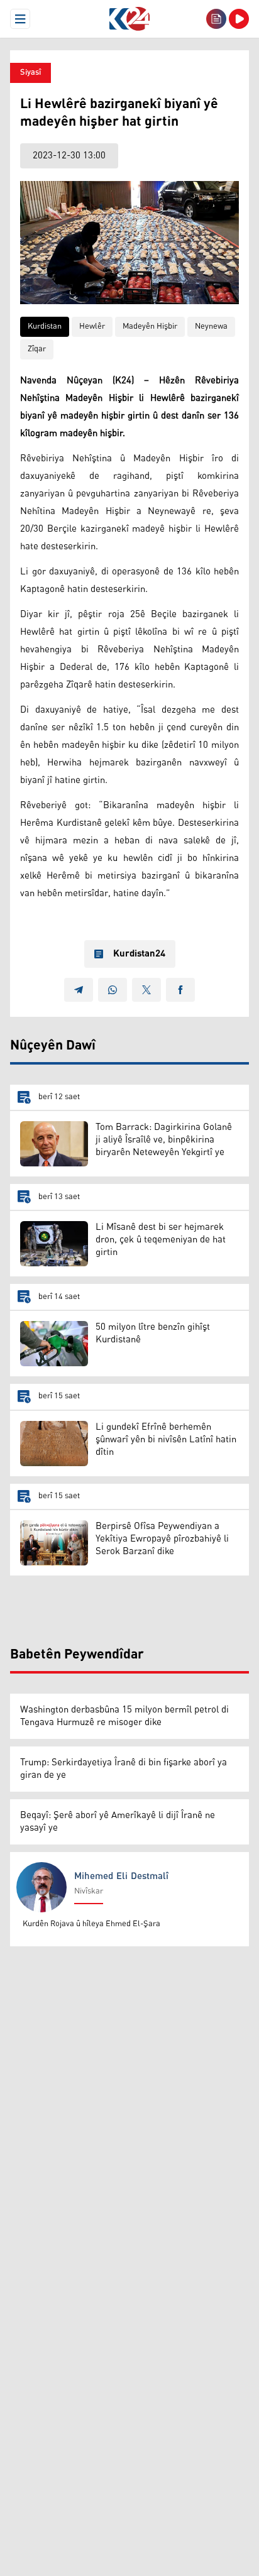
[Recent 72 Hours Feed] (216, 19)
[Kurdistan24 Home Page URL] (129, 19)
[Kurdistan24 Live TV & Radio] (239, 19)
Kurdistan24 (139, 954)
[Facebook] (180, 990)
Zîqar (37, 349)
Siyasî (30, 73)
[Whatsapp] (113, 990)
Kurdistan (45, 326)
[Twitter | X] (146, 990)
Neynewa (211, 326)
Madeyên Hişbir (150, 326)
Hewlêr (92, 326)
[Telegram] (79, 990)
